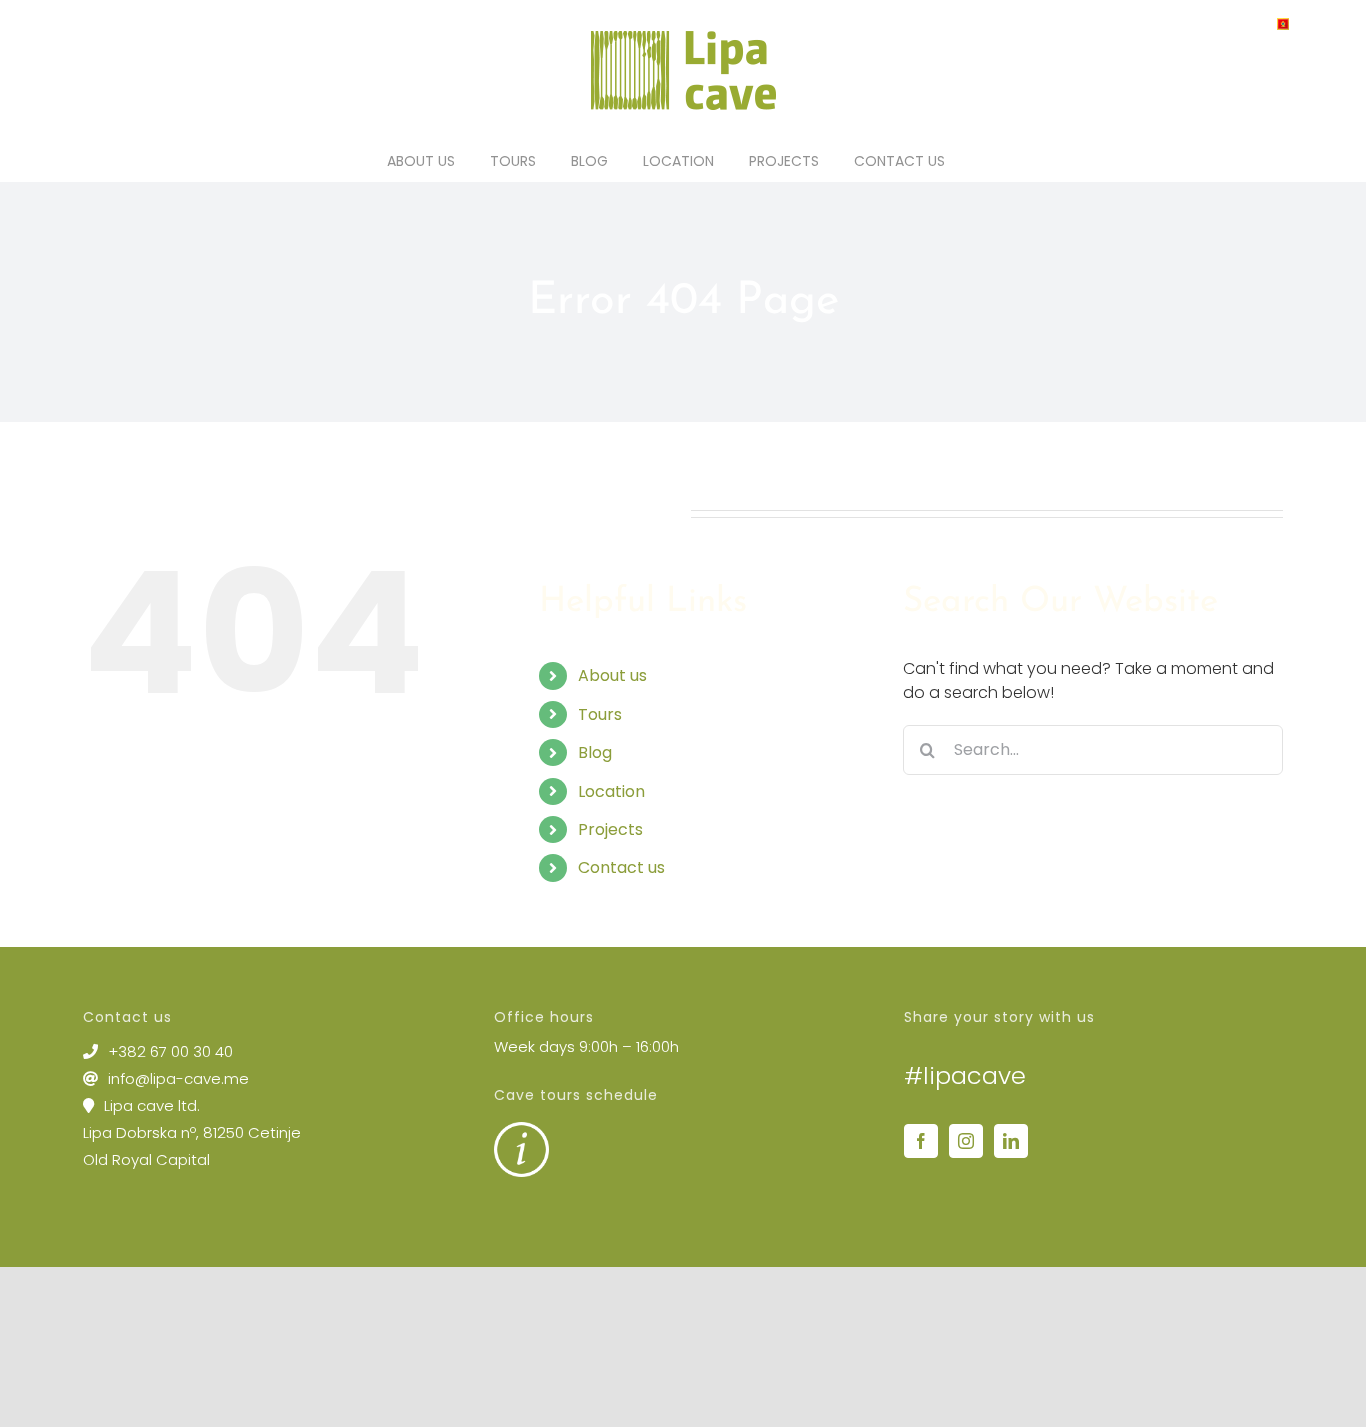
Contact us (621, 867)
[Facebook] (921, 1141)
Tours (600, 714)
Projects (610, 829)
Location (611, 791)
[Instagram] (966, 1141)
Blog (595, 752)
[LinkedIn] (1011, 1141)
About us (612, 675)
